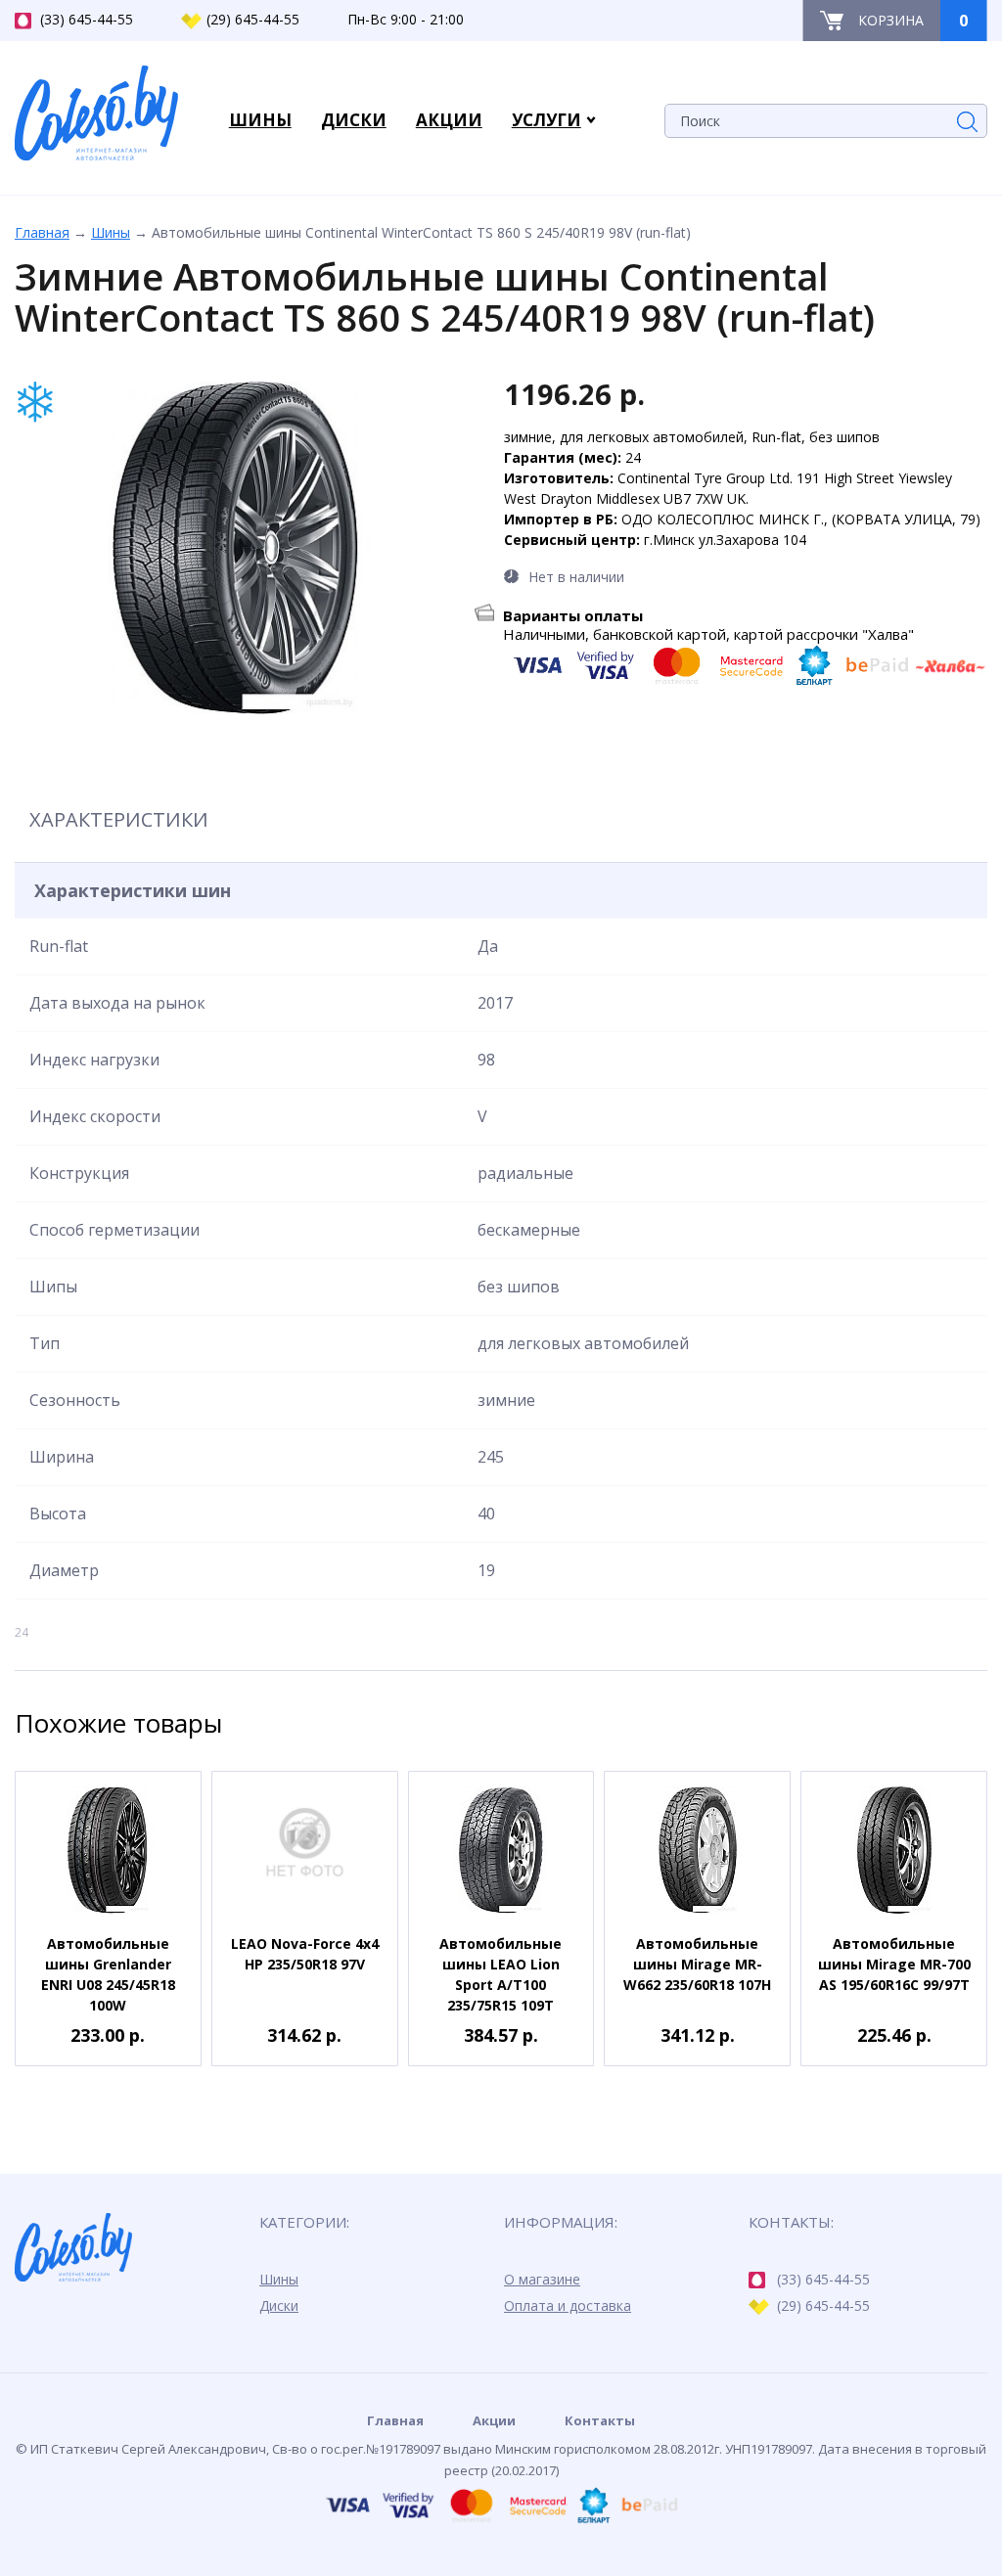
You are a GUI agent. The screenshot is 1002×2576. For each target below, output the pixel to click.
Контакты (600, 2420)
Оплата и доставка (568, 2305)
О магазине (542, 2279)
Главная (42, 232)
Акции (494, 2420)
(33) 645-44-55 (87, 19)
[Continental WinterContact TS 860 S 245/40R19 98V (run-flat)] (235, 548)
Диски (279, 2305)
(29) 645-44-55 (253, 19)
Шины (111, 232)
